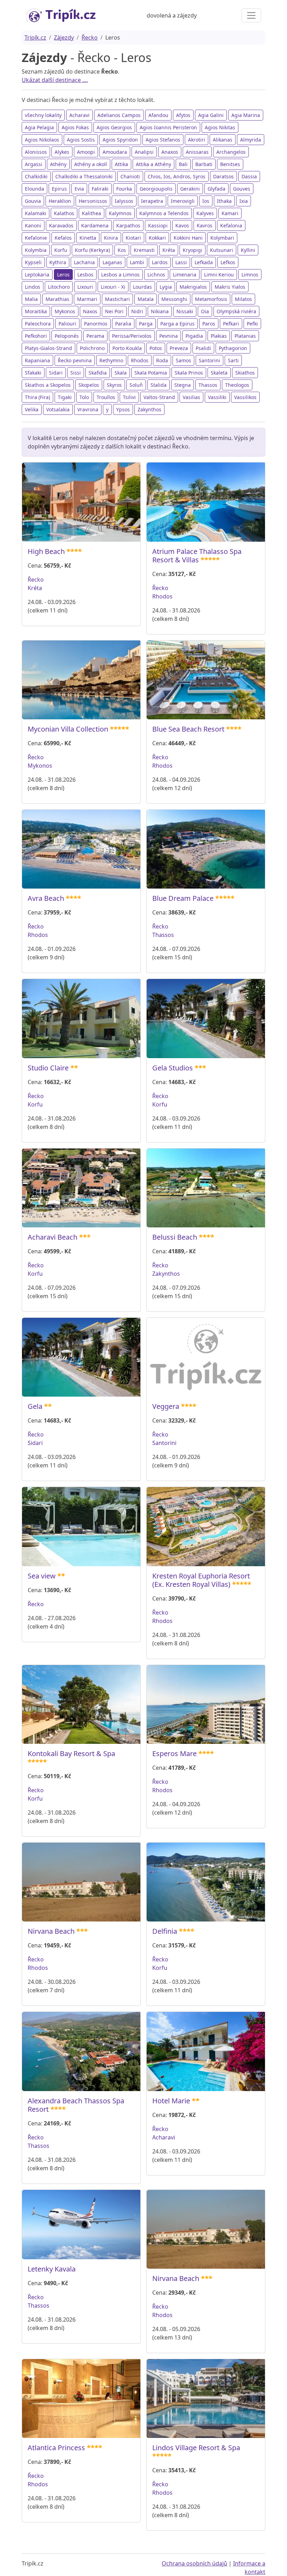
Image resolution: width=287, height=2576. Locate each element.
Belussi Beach (175, 1237)
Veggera (166, 1406)
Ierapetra (152, 201)
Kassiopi (158, 225)
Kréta (169, 250)
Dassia (249, 176)
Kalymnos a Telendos (164, 213)
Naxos (90, 311)
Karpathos (128, 225)
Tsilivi (129, 397)
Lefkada (204, 262)
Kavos (182, 225)
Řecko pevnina (75, 360)
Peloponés (67, 336)
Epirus (59, 189)
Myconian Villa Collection (68, 729)
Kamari (230, 213)
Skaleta (219, 373)
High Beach (46, 551)
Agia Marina (246, 115)
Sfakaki (33, 373)
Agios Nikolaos (42, 140)
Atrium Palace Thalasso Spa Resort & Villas (197, 556)
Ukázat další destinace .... (55, 80)
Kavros (205, 225)
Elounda (34, 189)
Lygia (166, 287)
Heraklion (60, 201)
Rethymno (111, 360)
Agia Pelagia (39, 127)
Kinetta (88, 238)
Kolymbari (222, 238)
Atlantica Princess (56, 2448)
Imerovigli (183, 201)
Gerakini (190, 189)
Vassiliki (217, 397)
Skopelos (89, 385)
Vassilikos (245, 397)
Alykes (62, 152)
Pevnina (169, 336)
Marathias (57, 299)
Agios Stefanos (163, 140)
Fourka (124, 189)
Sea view (42, 1576)
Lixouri (85, 287)
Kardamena (95, 225)
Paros (209, 324)
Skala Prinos (189, 373)
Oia (205, 311)
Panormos (96, 324)
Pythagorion (233, 348)
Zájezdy (64, 37)
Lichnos (156, 275)
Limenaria (185, 275)
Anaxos (170, 152)
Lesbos (85, 275)
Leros (63, 275)
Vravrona (88, 409)
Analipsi (144, 152)
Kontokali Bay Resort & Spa (71, 1753)
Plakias (219, 336)
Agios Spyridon (120, 140)
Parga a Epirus (177, 324)
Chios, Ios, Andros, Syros (177, 176)
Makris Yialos (230, 287)
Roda (162, 360)
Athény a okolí (91, 164)
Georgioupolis (156, 189)
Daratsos (223, 176)
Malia (31, 299)
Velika (32, 409)
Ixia (244, 201)
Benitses (230, 164)
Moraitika (36, 311)
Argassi (34, 164)
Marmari (87, 299)
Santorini (209, 360)
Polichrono (92, 348)
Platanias (245, 336)
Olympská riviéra (236, 311)
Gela (35, 1406)
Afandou (158, 115)
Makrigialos (193, 287)
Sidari (56, 373)
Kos (122, 250)
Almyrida (251, 140)
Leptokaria (37, 275)
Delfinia (165, 1931)
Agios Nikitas (220, 127)
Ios (206, 201)
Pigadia (194, 336)
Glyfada (216, 189)
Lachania (84, 262)
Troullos (106, 397)
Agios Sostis (81, 140)
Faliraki (100, 189)
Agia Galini (211, 115)
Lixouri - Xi (113, 287)
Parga (146, 324)
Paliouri (67, 324)
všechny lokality (43, 115)
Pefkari (231, 324)
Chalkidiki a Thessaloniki (84, 176)
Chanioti (130, 176)
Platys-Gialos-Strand (48, 348)
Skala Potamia (151, 373)
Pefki (252, 324)
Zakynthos (149, 409)
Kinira (111, 238)
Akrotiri (197, 140)
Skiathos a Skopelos (48, 385)
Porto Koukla (127, 348)
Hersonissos (93, 201)
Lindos (33, 287)
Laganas (112, 262)
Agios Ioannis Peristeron (168, 127)
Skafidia (98, 373)
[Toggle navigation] (251, 15)
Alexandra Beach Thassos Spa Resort (76, 2105)
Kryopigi (192, 250)
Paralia (123, 324)
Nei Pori (114, 311)
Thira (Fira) (37, 397)
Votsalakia (58, 409)
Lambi (137, 262)
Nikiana (160, 311)
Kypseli (33, 262)
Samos (183, 360)
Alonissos (36, 152)
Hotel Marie (171, 2101)
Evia (79, 189)
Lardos (160, 262)
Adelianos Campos (119, 115)
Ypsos (123, 409)
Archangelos (231, 152)
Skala (121, 373)
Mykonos (65, 311)
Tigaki (65, 397)
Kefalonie (36, 238)
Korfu (61, 250)
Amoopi (86, 152)
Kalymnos (120, 213)
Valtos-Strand (159, 397)
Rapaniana (37, 360)
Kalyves (205, 213)
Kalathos (64, 213)
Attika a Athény (153, 164)
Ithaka (224, 201)
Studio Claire (48, 1068)
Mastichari (117, 299)
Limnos (250, 275)
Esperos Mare (174, 1753)
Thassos (208, 385)
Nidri (137, 311)
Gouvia (33, 201)
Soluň (136, 385)
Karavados (61, 225)
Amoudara (115, 152)
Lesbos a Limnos (120, 275)
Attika (121, 164)
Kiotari (133, 238)
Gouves (242, 189)
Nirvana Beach (51, 1931)
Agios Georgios (114, 127)
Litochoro (59, 287)
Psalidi (203, 348)
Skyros (114, 385)
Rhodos (140, 360)
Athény (58, 164)
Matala (146, 299)
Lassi (181, 262)
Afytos (183, 115)
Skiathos (245, 373)
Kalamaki (36, 213)
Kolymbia (36, 250)
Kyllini (248, 250)
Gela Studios (173, 1068)
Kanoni (33, 225)
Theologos (237, 385)
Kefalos (63, 238)
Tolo (84, 397)
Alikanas (223, 140)
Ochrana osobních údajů (194, 2563)
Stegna (183, 385)
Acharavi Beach (52, 1237)
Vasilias (191, 397)
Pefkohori (36, 336)
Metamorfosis (211, 299)
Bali (183, 164)
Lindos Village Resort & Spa (196, 2448)
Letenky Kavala (52, 2269)
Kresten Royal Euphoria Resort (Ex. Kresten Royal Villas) (201, 1580)
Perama (95, 336)
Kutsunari (222, 250)
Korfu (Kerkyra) (92, 250)
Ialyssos (124, 201)
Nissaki (185, 311)
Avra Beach (46, 898)
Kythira (58, 262)
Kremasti (144, 250)
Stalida (159, 385)
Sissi (76, 373)
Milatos (243, 299)
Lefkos (228, 262)
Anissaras (197, 152)
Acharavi (79, 115)
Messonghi (174, 299)
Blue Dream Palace (183, 898)
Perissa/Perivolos (132, 336)
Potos (156, 348)
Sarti (233, 360)
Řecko (90, 37)
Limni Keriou (219, 275)
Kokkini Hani (188, 238)
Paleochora (38, 324)
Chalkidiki (36, 176)
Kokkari (157, 238)
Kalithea (92, 213)
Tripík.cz (35, 37)
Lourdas (142, 287)
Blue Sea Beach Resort (188, 729)
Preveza (179, 348)
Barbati (204, 164)
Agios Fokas (75, 127)
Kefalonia (231, 225)
